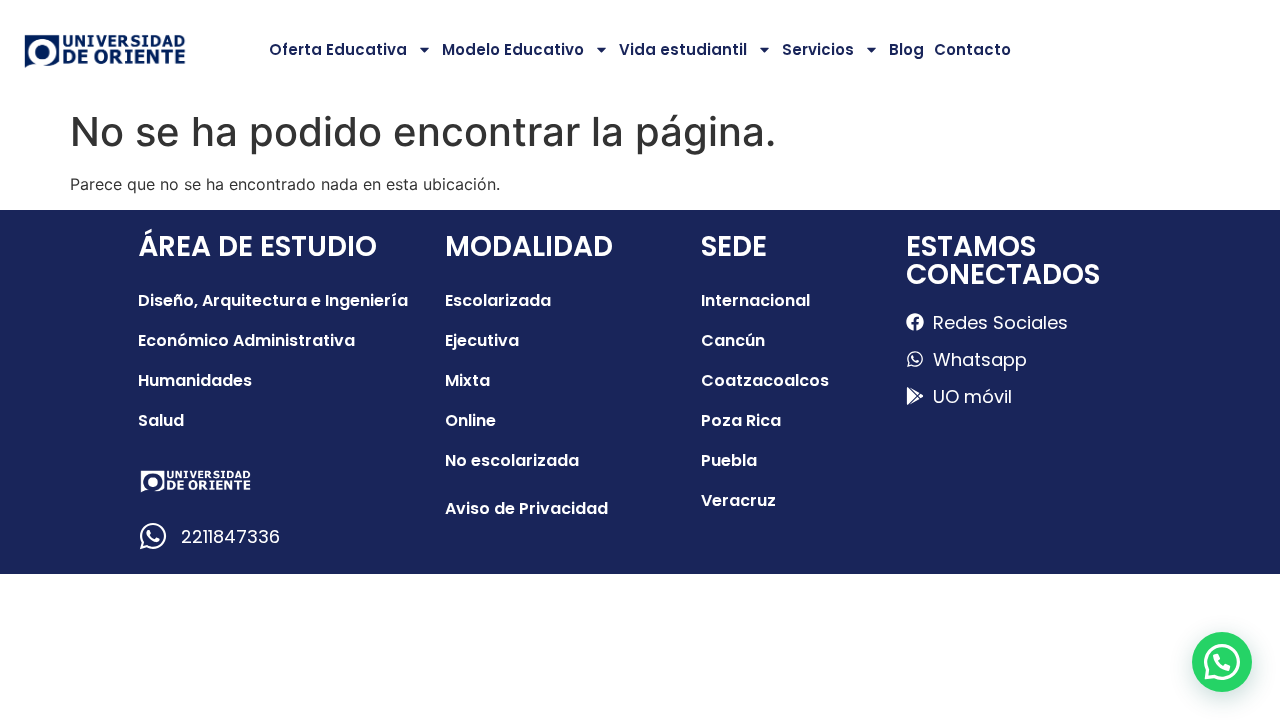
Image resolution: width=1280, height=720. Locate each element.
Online (470, 420)
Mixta (467, 380)
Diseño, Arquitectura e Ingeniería (273, 300)
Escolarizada (498, 300)
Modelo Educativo (513, 49)
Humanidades (195, 380)
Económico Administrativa (246, 340)
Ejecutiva (482, 340)
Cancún (733, 340)
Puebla (729, 460)
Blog (906, 49)
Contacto (972, 49)
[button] (1222, 662)
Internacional (755, 300)
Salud (161, 420)
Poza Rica (741, 420)
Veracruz (738, 500)
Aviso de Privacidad (526, 508)
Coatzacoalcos (765, 380)
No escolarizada (512, 460)
